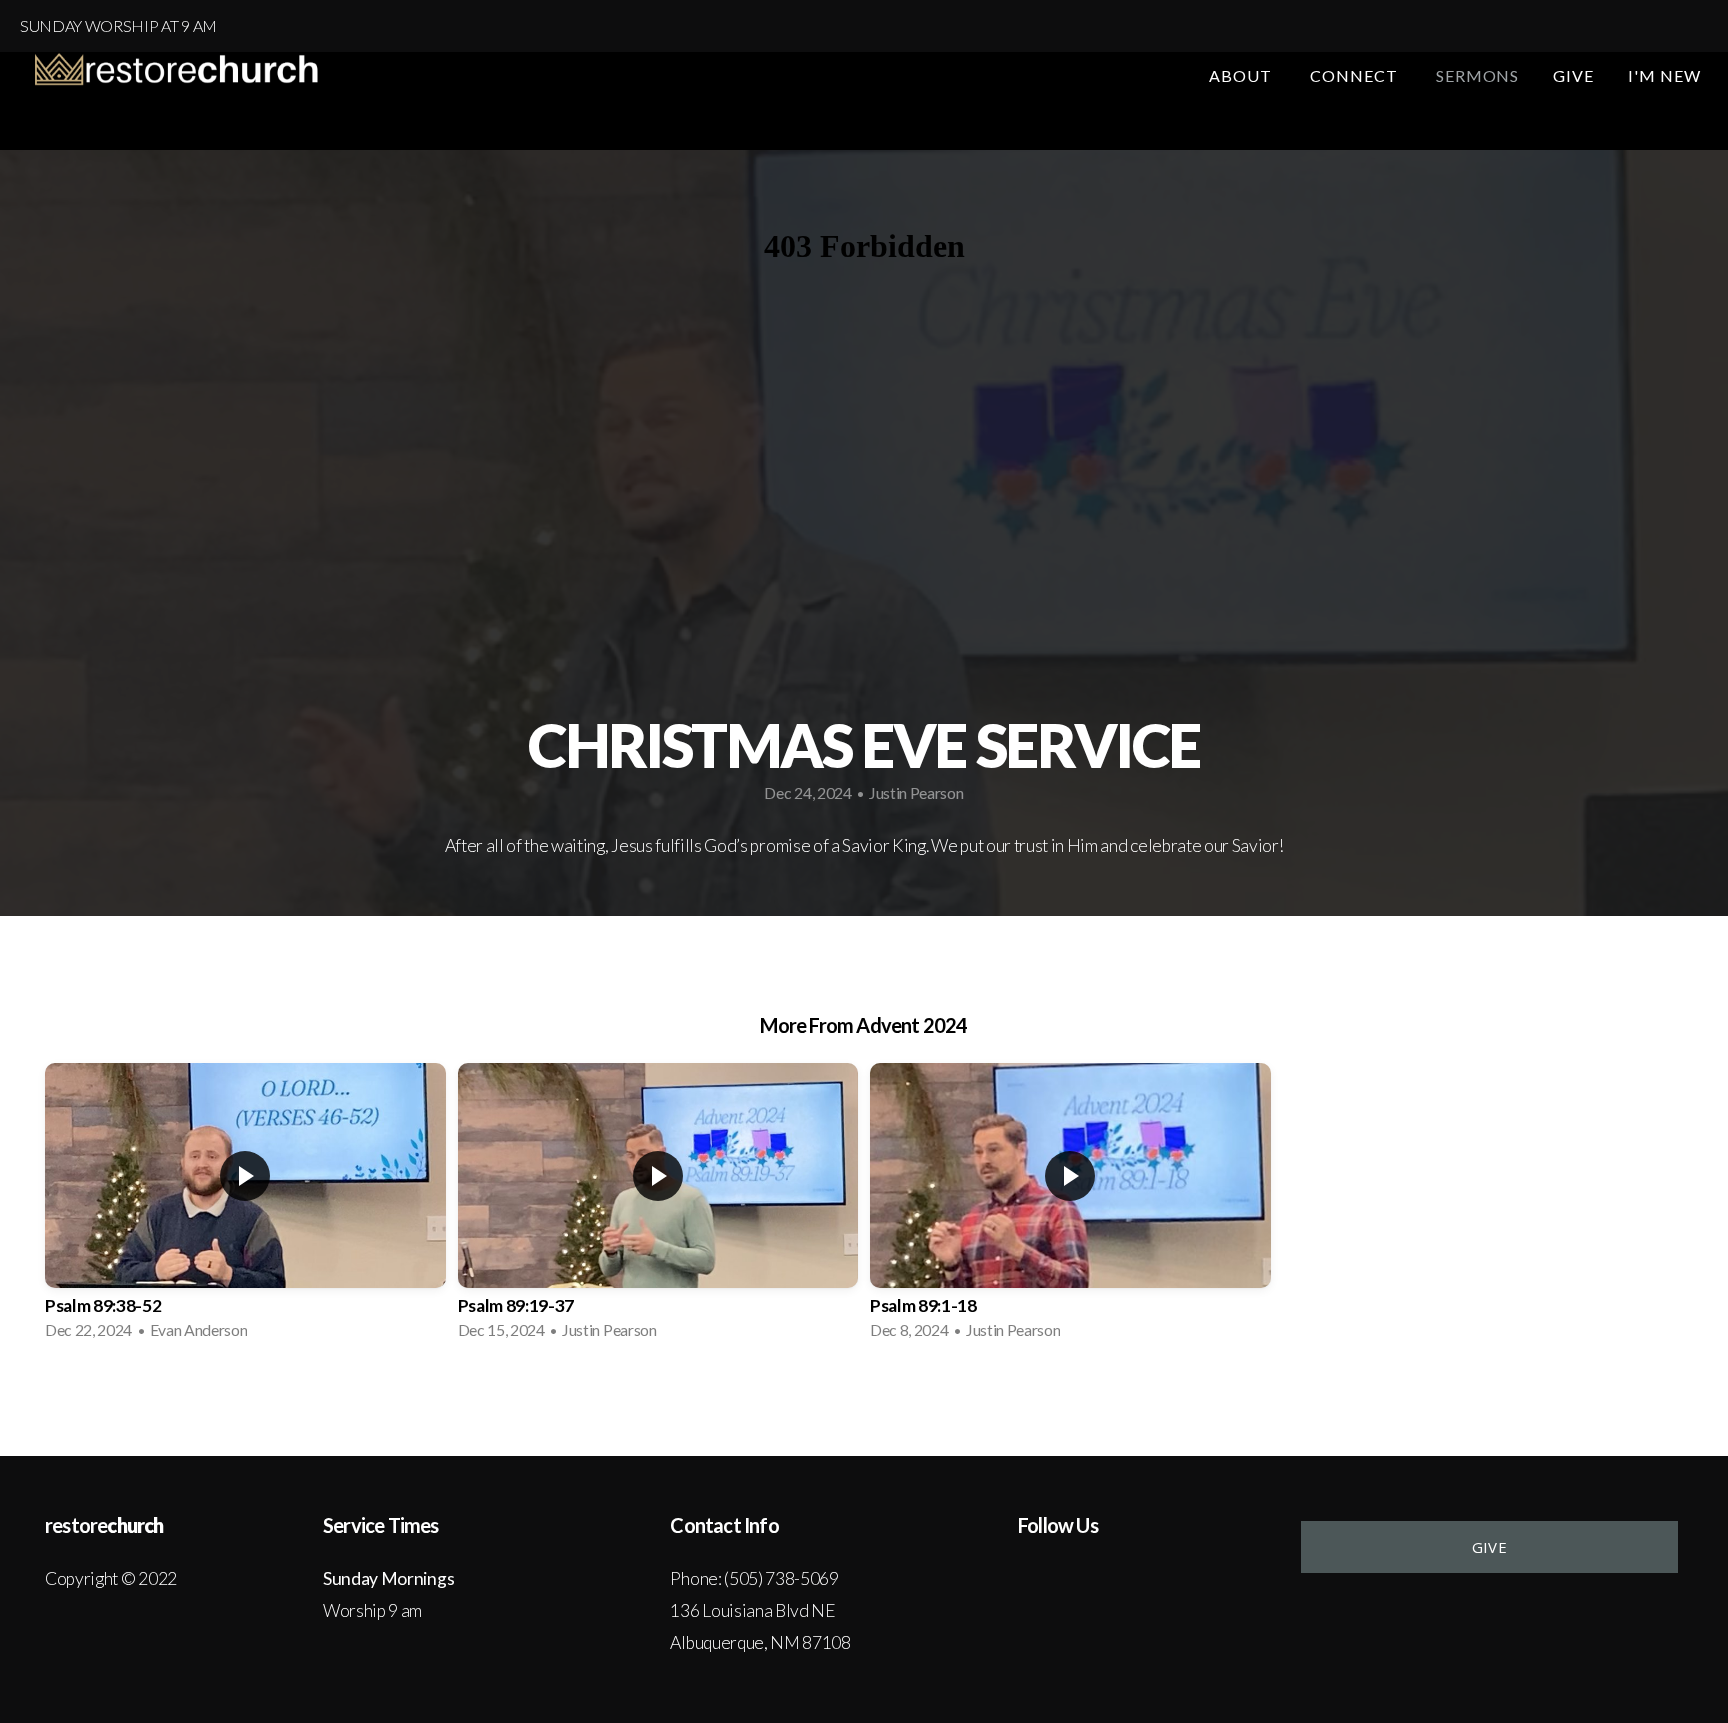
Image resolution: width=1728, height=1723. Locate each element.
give (1489, 1547)
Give (1573, 75)
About (1242, 75)
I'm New (1664, 75)
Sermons (1478, 75)
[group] (245, 1207)
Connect (1356, 75)
